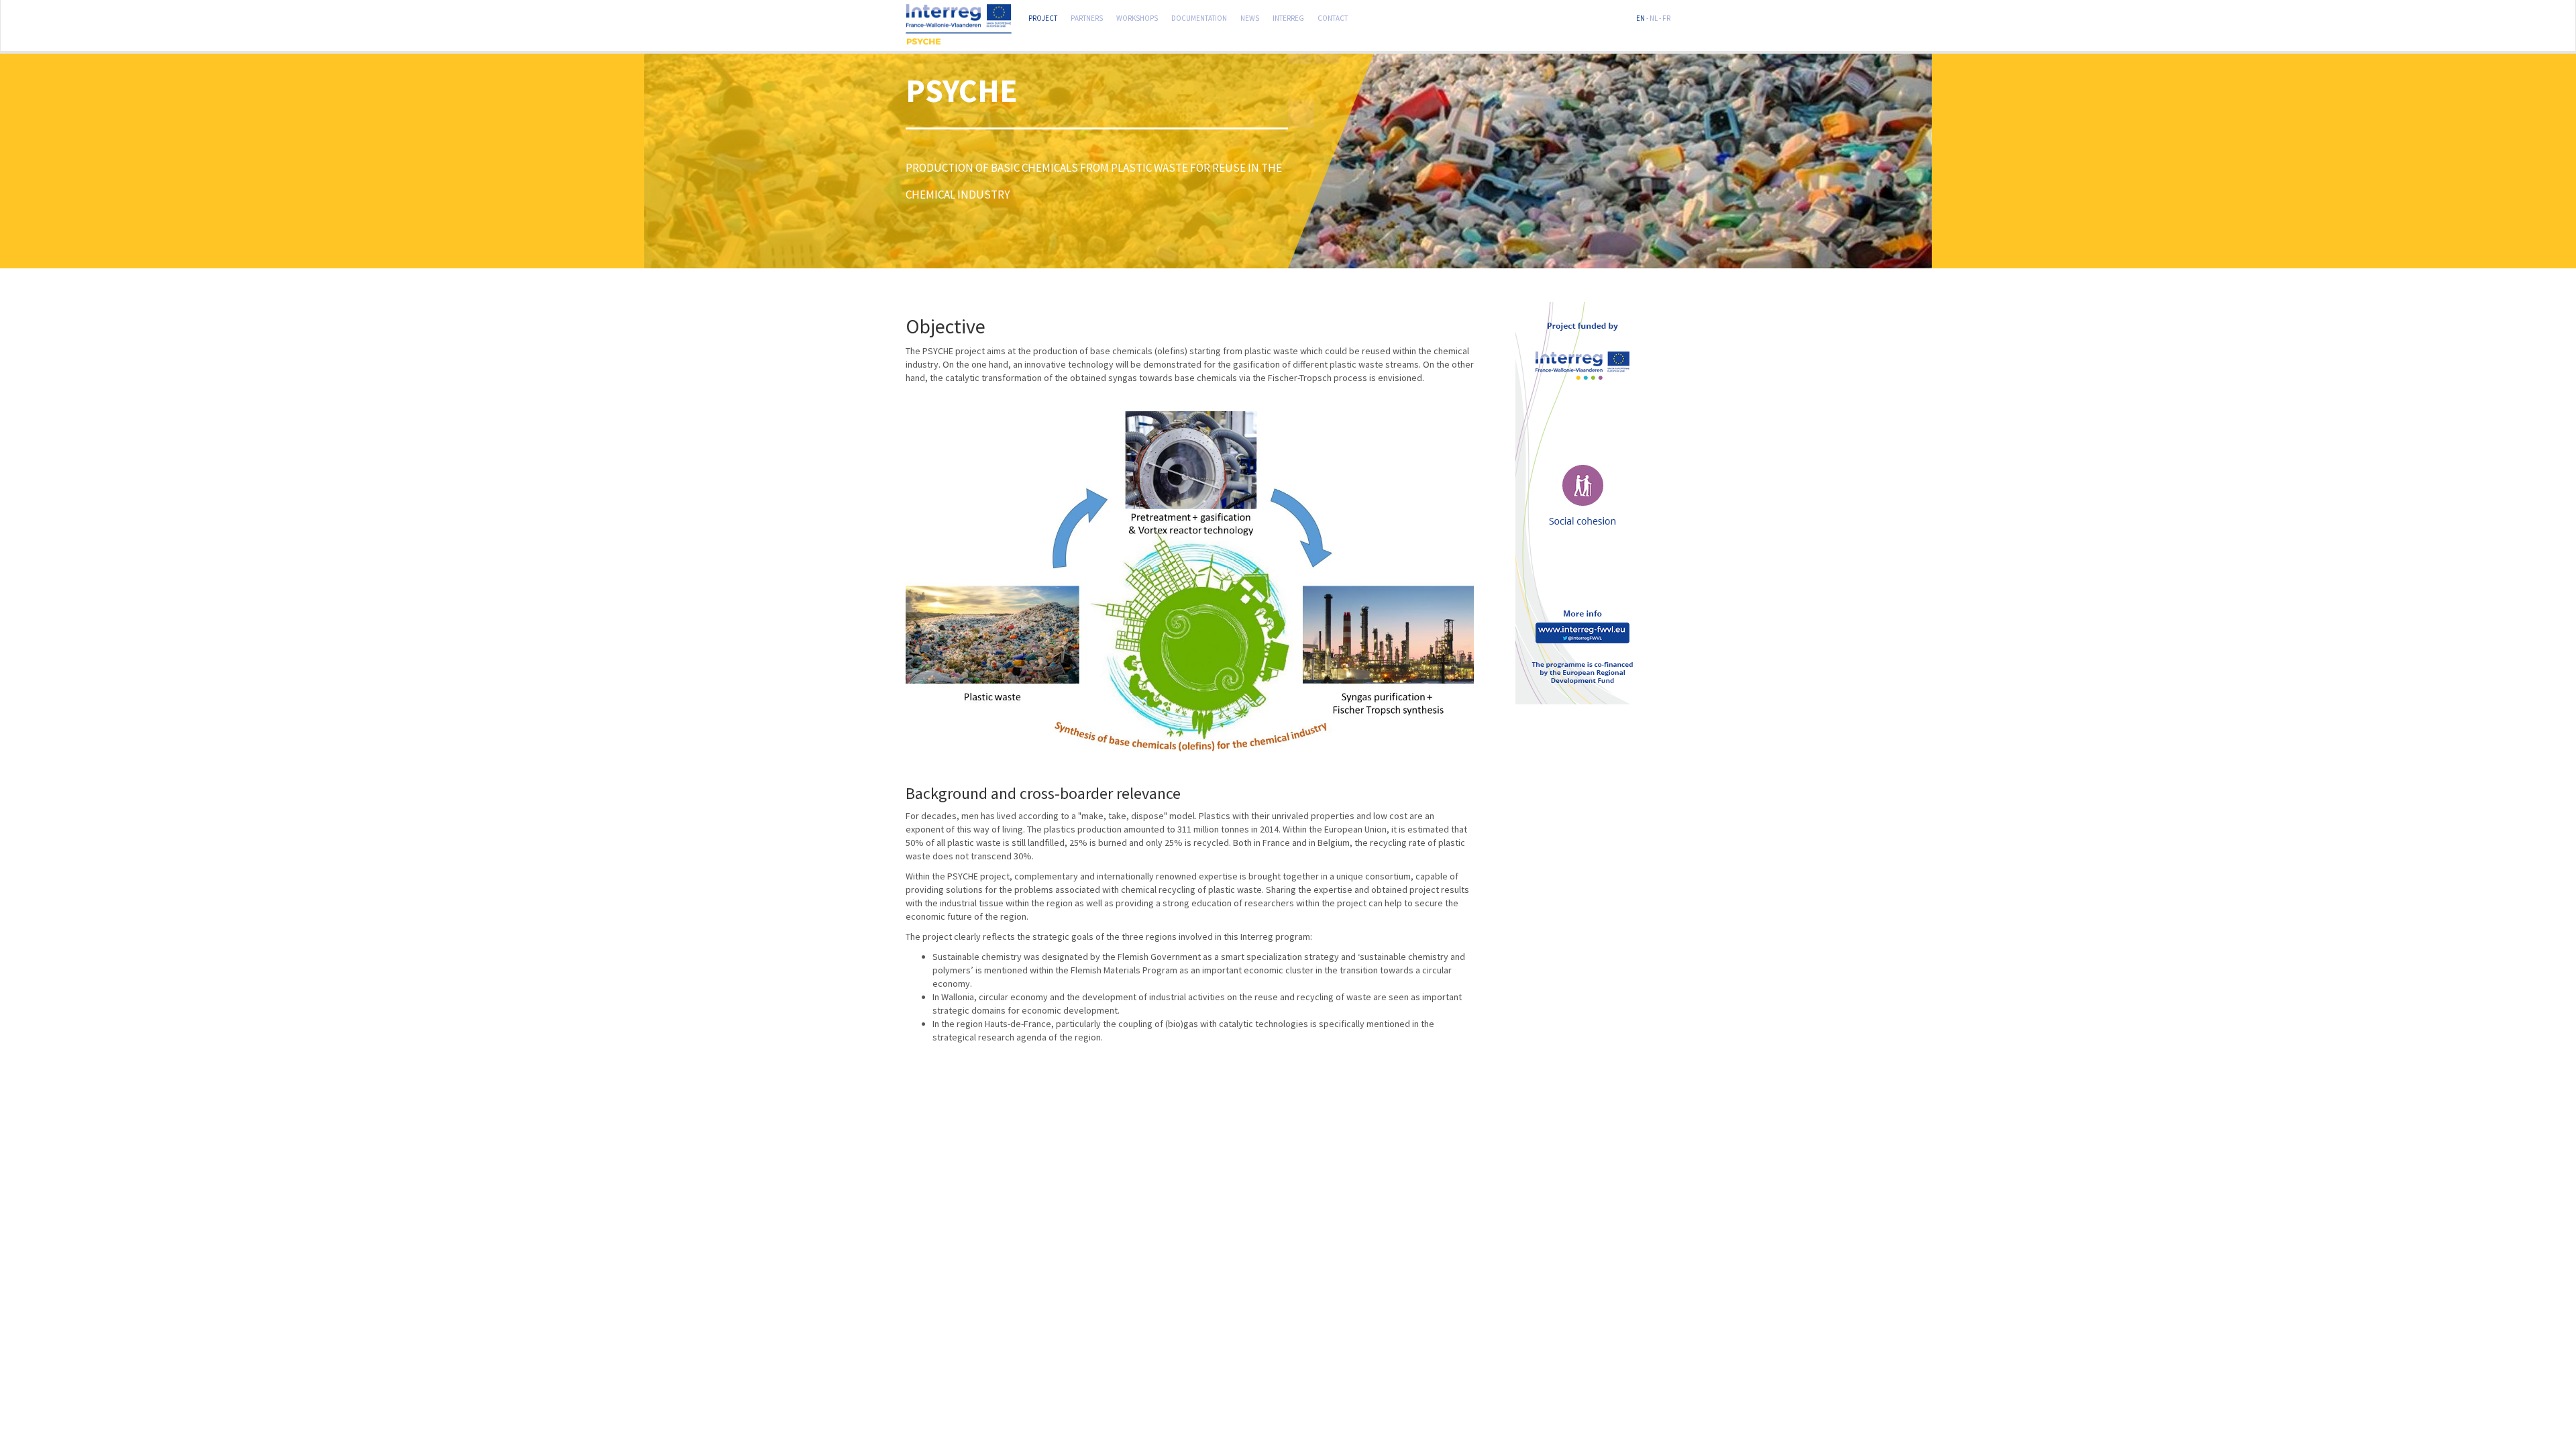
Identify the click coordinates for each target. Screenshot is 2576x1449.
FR (1666, 17)
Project (1043, 17)
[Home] (964, 25)
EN (1641, 17)
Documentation (1199, 17)
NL (1654, 17)
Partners (1087, 17)
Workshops (1137, 17)
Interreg (1288, 17)
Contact (1333, 17)
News (1250, 17)
